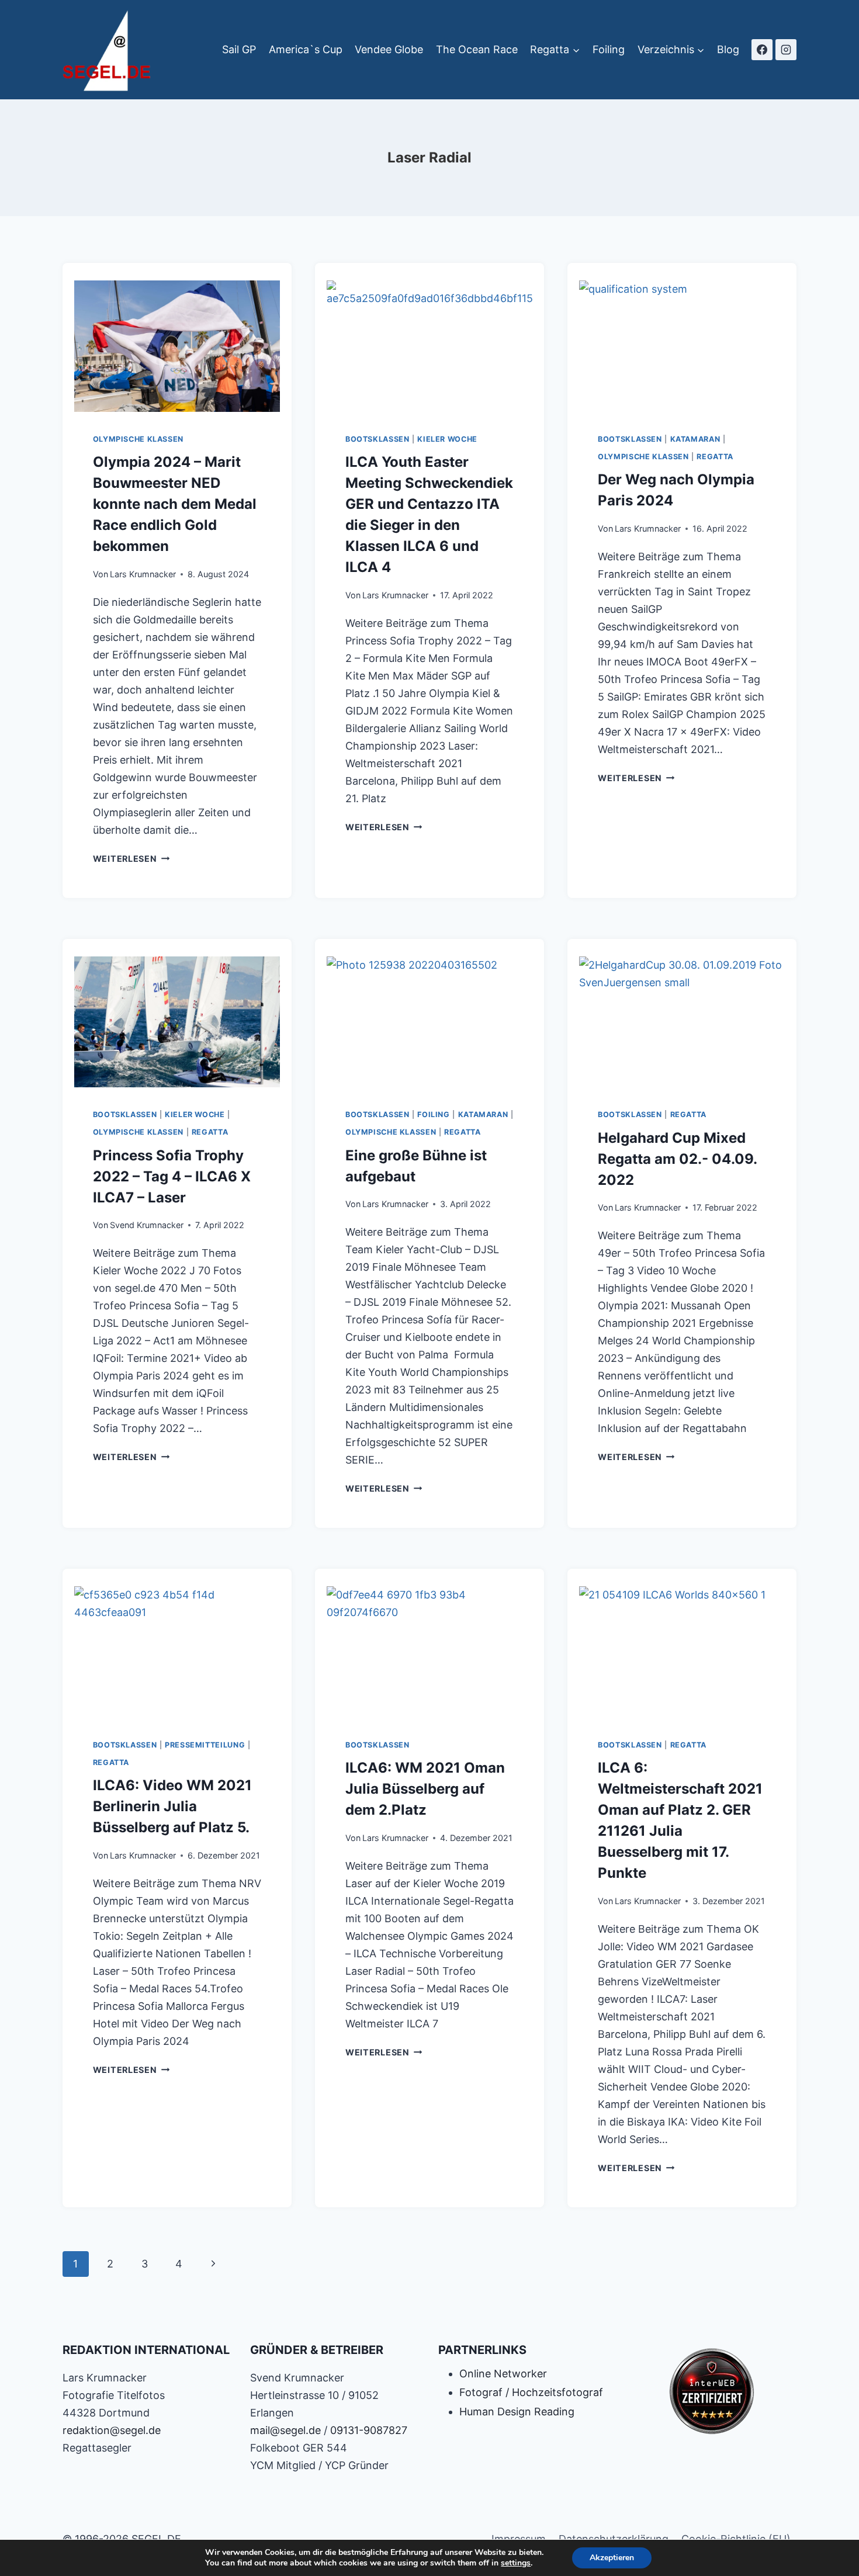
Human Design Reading (517, 2412)
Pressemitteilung (205, 1745)
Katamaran (695, 439)
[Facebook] (762, 50)
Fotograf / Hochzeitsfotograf (531, 2392)
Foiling (609, 49)
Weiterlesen (131, 859)
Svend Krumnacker (147, 1225)
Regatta (715, 457)
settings (516, 2563)
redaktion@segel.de (112, 2430)
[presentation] (177, 343)
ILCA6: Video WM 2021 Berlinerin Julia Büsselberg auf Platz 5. (172, 1806)
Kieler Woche (447, 439)
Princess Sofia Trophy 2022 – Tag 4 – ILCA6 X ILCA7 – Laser (172, 1176)
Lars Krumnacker (143, 574)
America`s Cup (306, 49)
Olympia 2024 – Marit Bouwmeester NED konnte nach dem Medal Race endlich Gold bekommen (175, 504)
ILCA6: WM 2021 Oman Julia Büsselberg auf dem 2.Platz (425, 1789)
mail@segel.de (285, 2430)
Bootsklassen (377, 439)
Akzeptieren (612, 2558)
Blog (728, 49)
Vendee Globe (389, 49)
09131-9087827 (369, 2430)
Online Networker (503, 2374)
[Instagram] (786, 50)
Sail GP (239, 49)
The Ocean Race (477, 49)
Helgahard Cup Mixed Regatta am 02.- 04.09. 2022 (677, 1159)
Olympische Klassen (138, 439)
